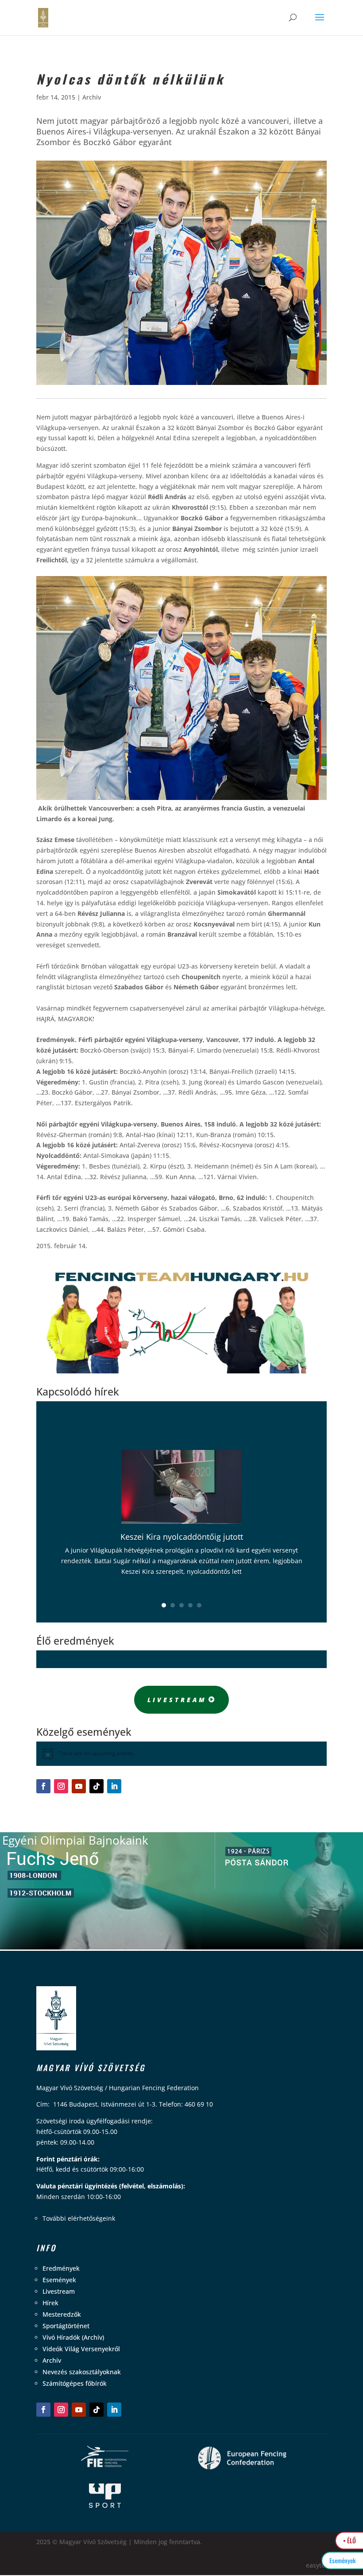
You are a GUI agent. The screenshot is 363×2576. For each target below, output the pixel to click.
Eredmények (61, 2268)
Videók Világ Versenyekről (81, 2349)
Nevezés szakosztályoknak (82, 2372)
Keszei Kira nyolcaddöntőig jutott (182, 1537)
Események (59, 2280)
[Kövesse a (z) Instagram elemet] (61, 1786)
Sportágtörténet (66, 2326)
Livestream (177, 1700)
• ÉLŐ (349, 2540)
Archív (92, 97)
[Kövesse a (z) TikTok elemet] (97, 1786)
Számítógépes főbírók (75, 2383)
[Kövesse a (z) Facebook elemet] (43, 1786)
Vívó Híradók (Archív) (73, 2337)
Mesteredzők (62, 2314)
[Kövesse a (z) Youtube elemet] (79, 1786)
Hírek (50, 2303)
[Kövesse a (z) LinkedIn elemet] (114, 1786)
